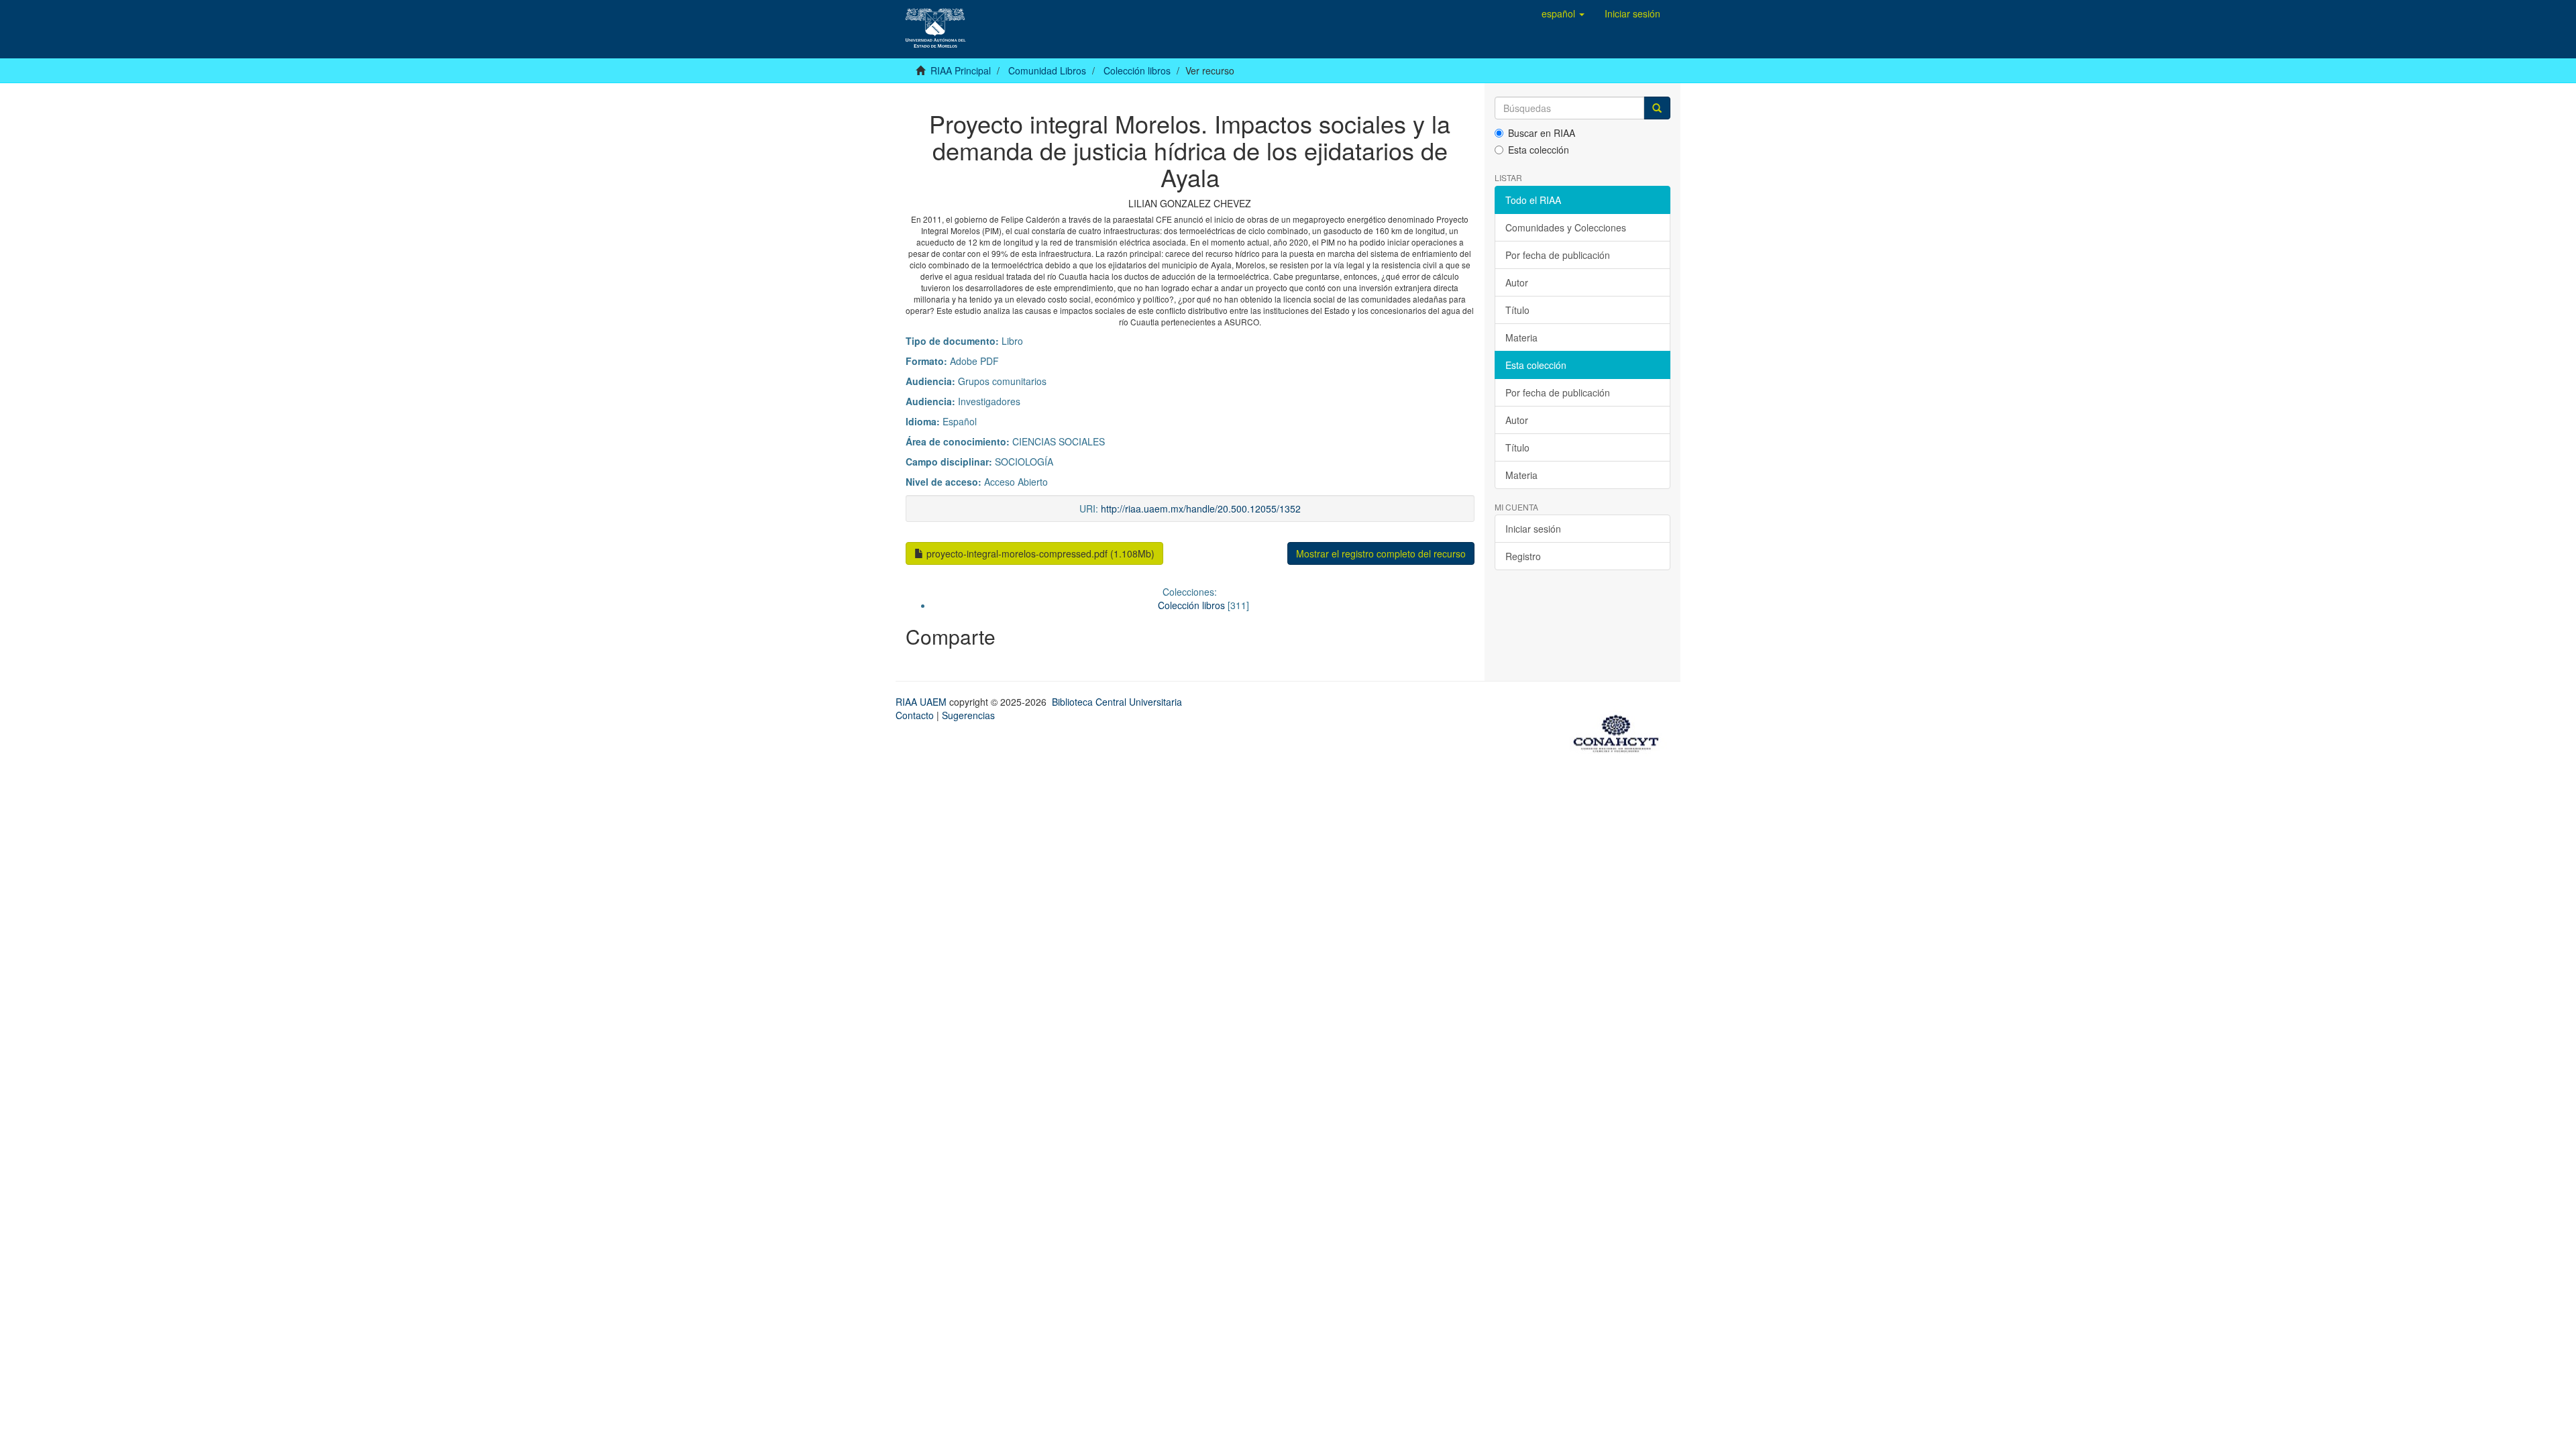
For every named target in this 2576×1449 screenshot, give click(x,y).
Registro (1523, 556)
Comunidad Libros (1047, 70)
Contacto (915, 715)
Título (1517, 310)
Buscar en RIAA (1542, 133)
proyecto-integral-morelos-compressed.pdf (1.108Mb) (1039, 553)
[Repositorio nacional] (1620, 731)
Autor (1517, 282)
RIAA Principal (961, 70)
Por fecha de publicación (1558, 255)
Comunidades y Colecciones (1566, 227)
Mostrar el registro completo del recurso (1381, 553)
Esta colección (1539, 150)
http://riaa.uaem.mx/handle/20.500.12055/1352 (1201, 508)
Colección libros (1137, 70)
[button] (1563, 13)
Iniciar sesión (1533, 529)
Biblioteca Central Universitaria (1117, 702)
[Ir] (1657, 108)
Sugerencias (968, 715)
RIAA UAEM (922, 702)
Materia (1521, 337)
